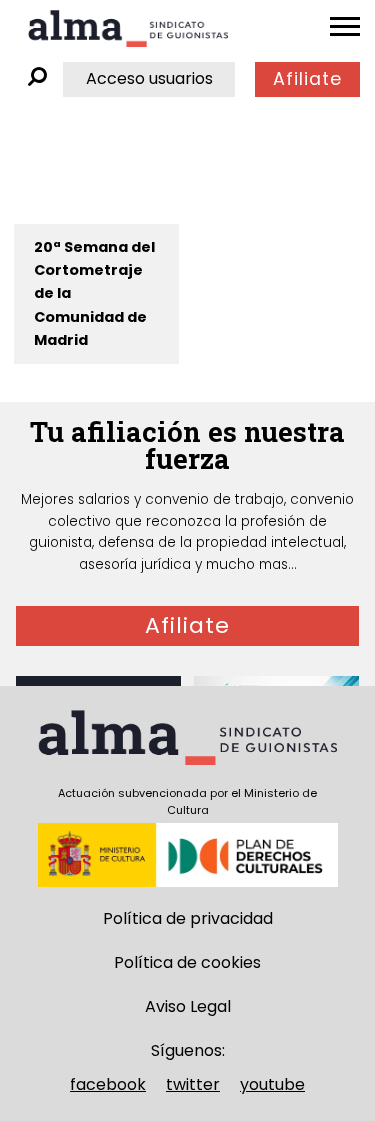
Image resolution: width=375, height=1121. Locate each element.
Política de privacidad (188, 918)
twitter (193, 1084)
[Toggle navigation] (345, 27)
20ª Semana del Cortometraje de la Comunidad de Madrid (94, 293)
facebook (108, 1084)
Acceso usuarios (149, 78)
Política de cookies (187, 962)
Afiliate (307, 79)
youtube (272, 1084)
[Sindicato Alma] (128, 28)
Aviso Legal (188, 1006)
